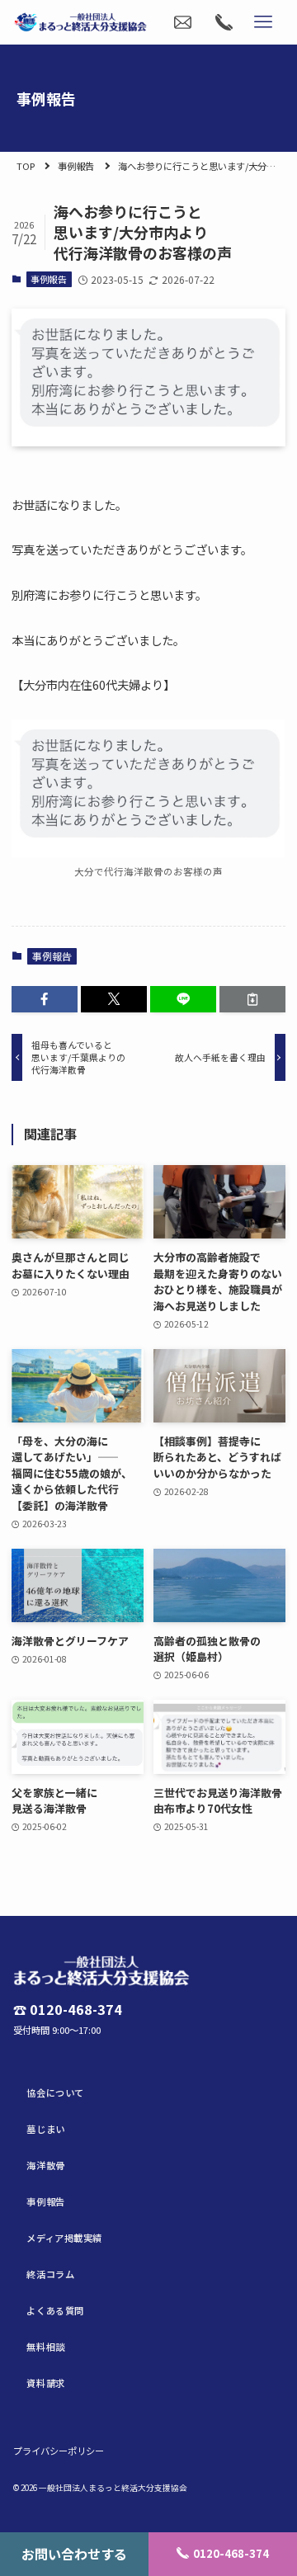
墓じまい (45, 2129)
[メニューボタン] (263, 22)
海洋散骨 (45, 2165)
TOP (26, 166)
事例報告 (76, 166)
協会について (55, 2092)
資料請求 (45, 2383)
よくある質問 (55, 2310)
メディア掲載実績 (64, 2238)
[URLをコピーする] (252, 999)
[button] (45, 999)
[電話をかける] (224, 22)
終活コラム (50, 2274)
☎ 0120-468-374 (68, 2010)
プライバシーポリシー (59, 2451)
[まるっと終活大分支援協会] (80, 22)
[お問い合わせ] (182, 22)
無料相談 (45, 2347)
